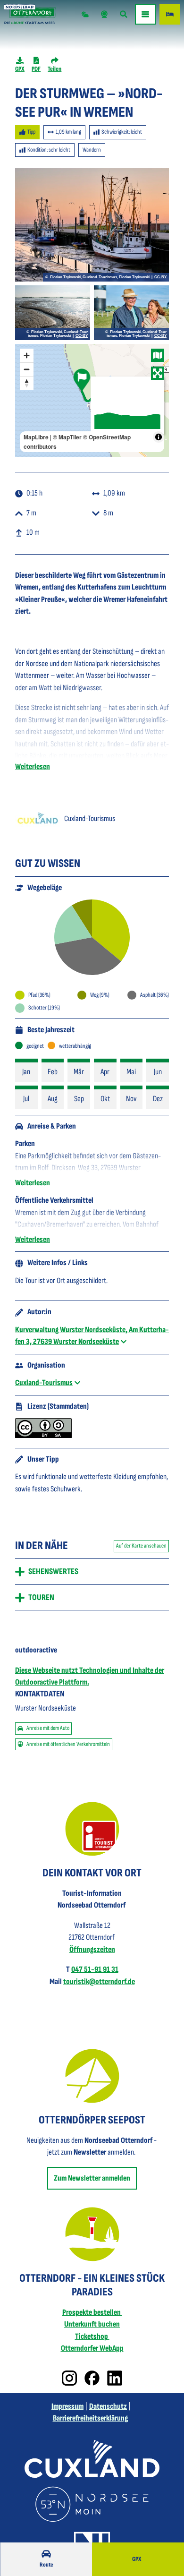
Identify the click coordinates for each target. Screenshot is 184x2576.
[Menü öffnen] (145, 14)
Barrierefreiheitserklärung (90, 2418)
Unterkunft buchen (92, 2324)
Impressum (67, 2406)
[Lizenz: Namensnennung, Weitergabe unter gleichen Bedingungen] (43, 1436)
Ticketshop (92, 2336)
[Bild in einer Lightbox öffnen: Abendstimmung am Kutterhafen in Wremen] (92, 225)
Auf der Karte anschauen (141, 1546)
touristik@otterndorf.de (99, 1982)
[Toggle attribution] (159, 437)
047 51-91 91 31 (95, 1969)
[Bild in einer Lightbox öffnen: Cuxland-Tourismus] (38, 819)
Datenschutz (108, 2406)
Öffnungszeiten (92, 1950)
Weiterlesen (33, 767)
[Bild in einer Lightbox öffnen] (92, 1829)
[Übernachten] (170, 14)
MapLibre (36, 437)
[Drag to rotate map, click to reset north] (27, 383)
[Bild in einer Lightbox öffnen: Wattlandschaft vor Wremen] (53, 313)
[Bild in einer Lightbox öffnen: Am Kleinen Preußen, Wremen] (131, 313)
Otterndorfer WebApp (92, 2348)
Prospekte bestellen (92, 2312)
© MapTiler (67, 437)
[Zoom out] (27, 369)
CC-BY (160, 277)
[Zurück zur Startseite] (30, 14)
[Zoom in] (27, 355)
